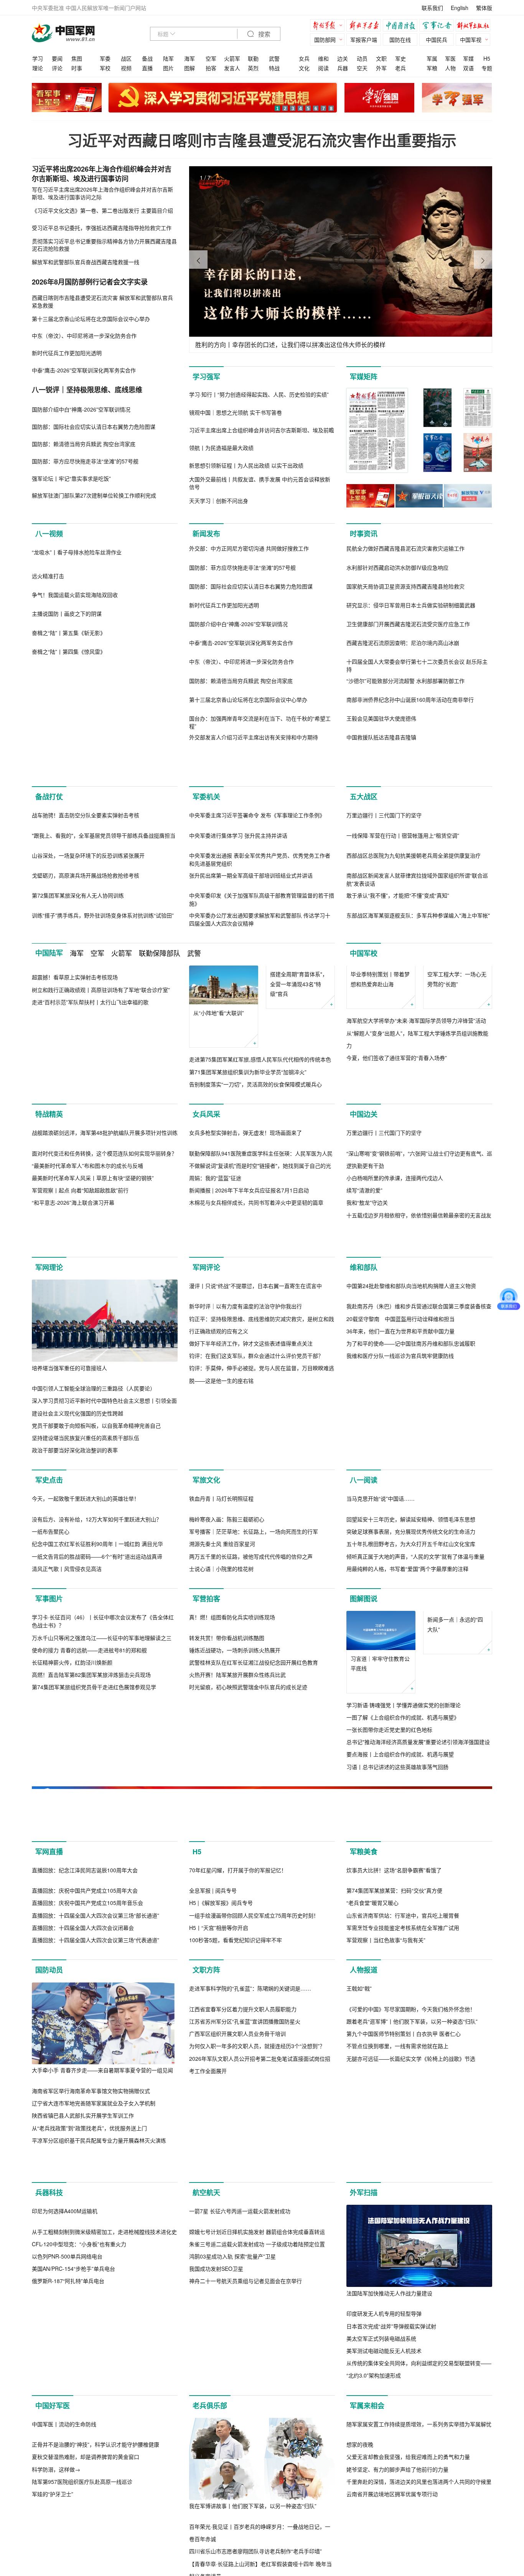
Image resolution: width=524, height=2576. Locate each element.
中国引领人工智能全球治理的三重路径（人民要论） (94, 1625)
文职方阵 (206, 2386)
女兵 (304, 58)
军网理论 (49, 1505)
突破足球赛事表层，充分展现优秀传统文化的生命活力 (411, 1863)
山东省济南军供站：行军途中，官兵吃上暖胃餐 (403, 2331)
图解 (189, 68)
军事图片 (49, 1930)
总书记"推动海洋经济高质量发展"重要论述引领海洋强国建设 (418, 2073)
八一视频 (49, 534)
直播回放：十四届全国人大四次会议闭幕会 (83, 2344)
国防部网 (325, 40)
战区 (126, 58)
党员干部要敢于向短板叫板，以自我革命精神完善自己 (96, 1663)
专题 (487, 68)
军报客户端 (364, 40)
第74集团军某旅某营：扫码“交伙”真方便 (394, 2306)
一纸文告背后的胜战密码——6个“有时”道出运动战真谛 (97, 1888)
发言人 (232, 68)
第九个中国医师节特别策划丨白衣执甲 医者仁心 (404, 2532)
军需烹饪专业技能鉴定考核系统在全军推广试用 (403, 2344)
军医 (450, 58)
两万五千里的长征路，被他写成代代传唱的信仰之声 (251, 1888)
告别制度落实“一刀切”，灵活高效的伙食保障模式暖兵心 (255, 1199)
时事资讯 (364, 534)
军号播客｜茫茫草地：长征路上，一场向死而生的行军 (254, 1863)
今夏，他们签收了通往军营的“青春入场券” (397, 1211)
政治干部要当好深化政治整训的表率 (75, 1687)
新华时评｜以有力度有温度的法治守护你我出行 (246, 1625)
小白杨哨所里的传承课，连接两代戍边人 (395, 1387)
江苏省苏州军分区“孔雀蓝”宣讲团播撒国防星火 (245, 2520)
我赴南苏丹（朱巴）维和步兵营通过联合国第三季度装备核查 (419, 1625)
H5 (487, 58)
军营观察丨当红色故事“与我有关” (386, 2356)
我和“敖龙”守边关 (367, 1412)
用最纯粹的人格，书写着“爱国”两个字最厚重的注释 (407, 1900)
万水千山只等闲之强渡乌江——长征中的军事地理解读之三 (102, 2051)
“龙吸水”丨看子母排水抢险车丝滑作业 (77, 634)
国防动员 (49, 2386)
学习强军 (206, 377)
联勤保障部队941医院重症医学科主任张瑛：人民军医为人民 (261, 1362)
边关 (343, 58)
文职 (381, 58)
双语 (468, 68)
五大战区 (364, 829)
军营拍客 (206, 1930)
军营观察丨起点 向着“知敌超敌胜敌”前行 (80, 1399)
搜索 (264, 34)
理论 (38, 68)
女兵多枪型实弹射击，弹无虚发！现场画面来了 (246, 1341)
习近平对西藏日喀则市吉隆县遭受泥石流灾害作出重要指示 (262, 140)
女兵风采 (206, 1241)
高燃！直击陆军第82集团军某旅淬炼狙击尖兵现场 (91, 2088)
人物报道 (364, 2386)
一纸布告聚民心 (51, 1863)
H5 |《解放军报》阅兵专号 (221, 2319)
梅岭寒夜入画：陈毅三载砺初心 (227, 1851)
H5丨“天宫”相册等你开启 (219, 2344)
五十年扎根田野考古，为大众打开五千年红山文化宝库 (411, 1875)
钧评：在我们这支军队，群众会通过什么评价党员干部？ (256, 1675)
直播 (147, 68)
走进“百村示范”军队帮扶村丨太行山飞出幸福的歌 (90, 1199)
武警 (274, 58)
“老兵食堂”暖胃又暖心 (372, 2319)
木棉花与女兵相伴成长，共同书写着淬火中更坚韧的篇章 (256, 1412)
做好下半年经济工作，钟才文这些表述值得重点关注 (251, 1663)
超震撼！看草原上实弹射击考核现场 (75, 1174)
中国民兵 (437, 40)
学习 (38, 58)
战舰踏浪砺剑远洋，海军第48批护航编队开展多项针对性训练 (105, 1341)
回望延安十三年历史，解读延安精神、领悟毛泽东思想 (411, 1851)
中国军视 (471, 40)
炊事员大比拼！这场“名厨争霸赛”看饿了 (394, 2286)
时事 (77, 68)
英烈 (253, 68)
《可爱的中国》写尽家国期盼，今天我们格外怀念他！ (411, 2507)
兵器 (343, 68)
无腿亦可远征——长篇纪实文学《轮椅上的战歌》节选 (411, 2556)
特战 (274, 68)
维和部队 (364, 1505)
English (460, 8)
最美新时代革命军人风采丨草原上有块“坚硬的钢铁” (93, 1387)
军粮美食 (364, 2186)
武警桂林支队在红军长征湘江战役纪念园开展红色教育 (254, 2076)
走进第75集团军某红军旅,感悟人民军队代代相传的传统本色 (260, 1174)
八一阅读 (364, 1729)
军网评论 (206, 1505)
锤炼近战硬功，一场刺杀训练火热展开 (235, 2063)
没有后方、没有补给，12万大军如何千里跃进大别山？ (97, 1850)
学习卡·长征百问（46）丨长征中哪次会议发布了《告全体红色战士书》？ (103, 2035)
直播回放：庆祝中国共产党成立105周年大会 (85, 2306)
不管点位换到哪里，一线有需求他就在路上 (397, 2544)
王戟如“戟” (359, 2487)
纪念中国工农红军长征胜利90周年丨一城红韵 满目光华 (97, 1875)
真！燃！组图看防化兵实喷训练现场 (232, 2030)
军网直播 (49, 2186)
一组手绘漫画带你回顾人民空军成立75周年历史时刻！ (254, 2331)
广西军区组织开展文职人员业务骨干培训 (237, 2532)
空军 (211, 58)
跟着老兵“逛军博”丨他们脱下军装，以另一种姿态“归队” (412, 2520)
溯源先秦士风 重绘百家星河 (222, 1875)
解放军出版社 (475, 26)
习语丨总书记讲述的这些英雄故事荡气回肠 (397, 2098)
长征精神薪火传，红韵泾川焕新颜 (72, 2076)
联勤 (253, 58)
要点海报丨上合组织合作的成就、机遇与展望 (400, 2086)
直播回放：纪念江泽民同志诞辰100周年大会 (85, 2286)
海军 (189, 58)
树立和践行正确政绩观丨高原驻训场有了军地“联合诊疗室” (101, 1186)
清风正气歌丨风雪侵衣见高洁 (67, 1900)
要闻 (57, 58)
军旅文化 (206, 1729)
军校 (105, 68)
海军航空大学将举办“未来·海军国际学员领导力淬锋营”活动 (416, 1174)
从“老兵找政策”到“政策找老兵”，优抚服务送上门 (89, 2544)
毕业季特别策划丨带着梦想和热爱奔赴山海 (380, 1132)
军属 (432, 58)
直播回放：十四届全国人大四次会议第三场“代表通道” (96, 2356)
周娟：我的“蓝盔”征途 (215, 1387)
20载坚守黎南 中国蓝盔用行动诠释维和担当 (400, 1638)
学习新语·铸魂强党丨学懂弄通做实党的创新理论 (404, 2036)
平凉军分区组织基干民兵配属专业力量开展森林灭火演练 (99, 2556)
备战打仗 (49, 829)
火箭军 (232, 58)
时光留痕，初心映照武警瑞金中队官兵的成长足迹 (248, 2101)
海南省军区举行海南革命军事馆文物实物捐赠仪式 (91, 2507)
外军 (381, 68)
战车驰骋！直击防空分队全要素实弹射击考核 (86, 930)
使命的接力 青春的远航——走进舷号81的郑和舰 (89, 2063)
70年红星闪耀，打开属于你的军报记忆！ (238, 2286)
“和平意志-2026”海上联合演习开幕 (73, 1412)
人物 (450, 68)
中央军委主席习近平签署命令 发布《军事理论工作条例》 (257, 930)
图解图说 (364, 1930)
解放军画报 (366, 26)
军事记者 (438, 26)
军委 (105, 58)
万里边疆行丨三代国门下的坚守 (384, 930)
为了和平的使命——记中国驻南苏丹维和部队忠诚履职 (411, 1663)
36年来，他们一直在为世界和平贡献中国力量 (400, 1650)
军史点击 (49, 1729)
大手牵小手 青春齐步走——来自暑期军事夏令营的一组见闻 (102, 2486)
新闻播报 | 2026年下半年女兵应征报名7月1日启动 (249, 1399)
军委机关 (206, 829)
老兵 (400, 68)
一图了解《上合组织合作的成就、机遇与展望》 (403, 2049)
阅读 (323, 68)
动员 (362, 58)
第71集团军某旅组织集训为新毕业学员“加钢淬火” (248, 1186)
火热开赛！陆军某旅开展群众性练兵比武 (237, 2088)
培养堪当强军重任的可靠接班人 (69, 1605)
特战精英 (49, 1241)
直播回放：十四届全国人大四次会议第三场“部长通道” (96, 2331)
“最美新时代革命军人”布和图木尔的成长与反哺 (87, 1374)
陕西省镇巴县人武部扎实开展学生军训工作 (83, 2531)
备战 (147, 58)
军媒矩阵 (364, 377)
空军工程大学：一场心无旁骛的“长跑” (457, 1132)
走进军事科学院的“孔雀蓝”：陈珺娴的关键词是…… (250, 2487)
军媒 (468, 58)
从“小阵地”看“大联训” (219, 1128)
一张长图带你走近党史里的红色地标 (389, 2061)
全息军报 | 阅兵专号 (213, 2306)
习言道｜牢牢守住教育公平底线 (380, 1995)
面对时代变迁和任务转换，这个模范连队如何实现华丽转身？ (104, 1362)
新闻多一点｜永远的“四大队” (455, 1995)
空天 (362, 68)
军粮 (432, 68)
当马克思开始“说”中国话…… (381, 1830)
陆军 (168, 58)
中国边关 (364, 1241)
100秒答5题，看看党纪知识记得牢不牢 (236, 2356)
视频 (126, 68)
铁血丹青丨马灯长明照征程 (221, 1830)
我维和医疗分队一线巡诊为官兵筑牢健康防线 (400, 1675)
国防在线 (400, 40)
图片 (168, 68)
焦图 (77, 58)
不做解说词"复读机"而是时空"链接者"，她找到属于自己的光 (260, 1374)
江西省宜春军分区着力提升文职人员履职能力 (243, 2507)
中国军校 (364, 1068)
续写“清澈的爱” (364, 1399)
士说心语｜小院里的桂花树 (221, 1900)
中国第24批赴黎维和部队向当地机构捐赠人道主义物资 (411, 1605)
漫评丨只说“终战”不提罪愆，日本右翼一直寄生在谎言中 (255, 1605)
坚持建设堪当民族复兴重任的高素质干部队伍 (86, 1675)
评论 (57, 68)
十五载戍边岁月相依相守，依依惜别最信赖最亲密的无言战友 (419, 1424)
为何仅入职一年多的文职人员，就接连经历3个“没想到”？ (257, 2544)
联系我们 (432, 8)
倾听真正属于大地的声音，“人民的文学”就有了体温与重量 (415, 1888)
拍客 (211, 68)
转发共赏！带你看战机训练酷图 (227, 2051)
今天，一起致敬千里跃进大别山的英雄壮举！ (86, 1830)
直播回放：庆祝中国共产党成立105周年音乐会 (87, 2319)
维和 (323, 58)
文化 (304, 68)
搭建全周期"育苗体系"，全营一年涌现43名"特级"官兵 (299, 1137)
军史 (400, 58)
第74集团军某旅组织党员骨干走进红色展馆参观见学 (94, 2101)
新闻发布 (206, 534)
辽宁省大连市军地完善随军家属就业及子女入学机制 (94, 2519)
